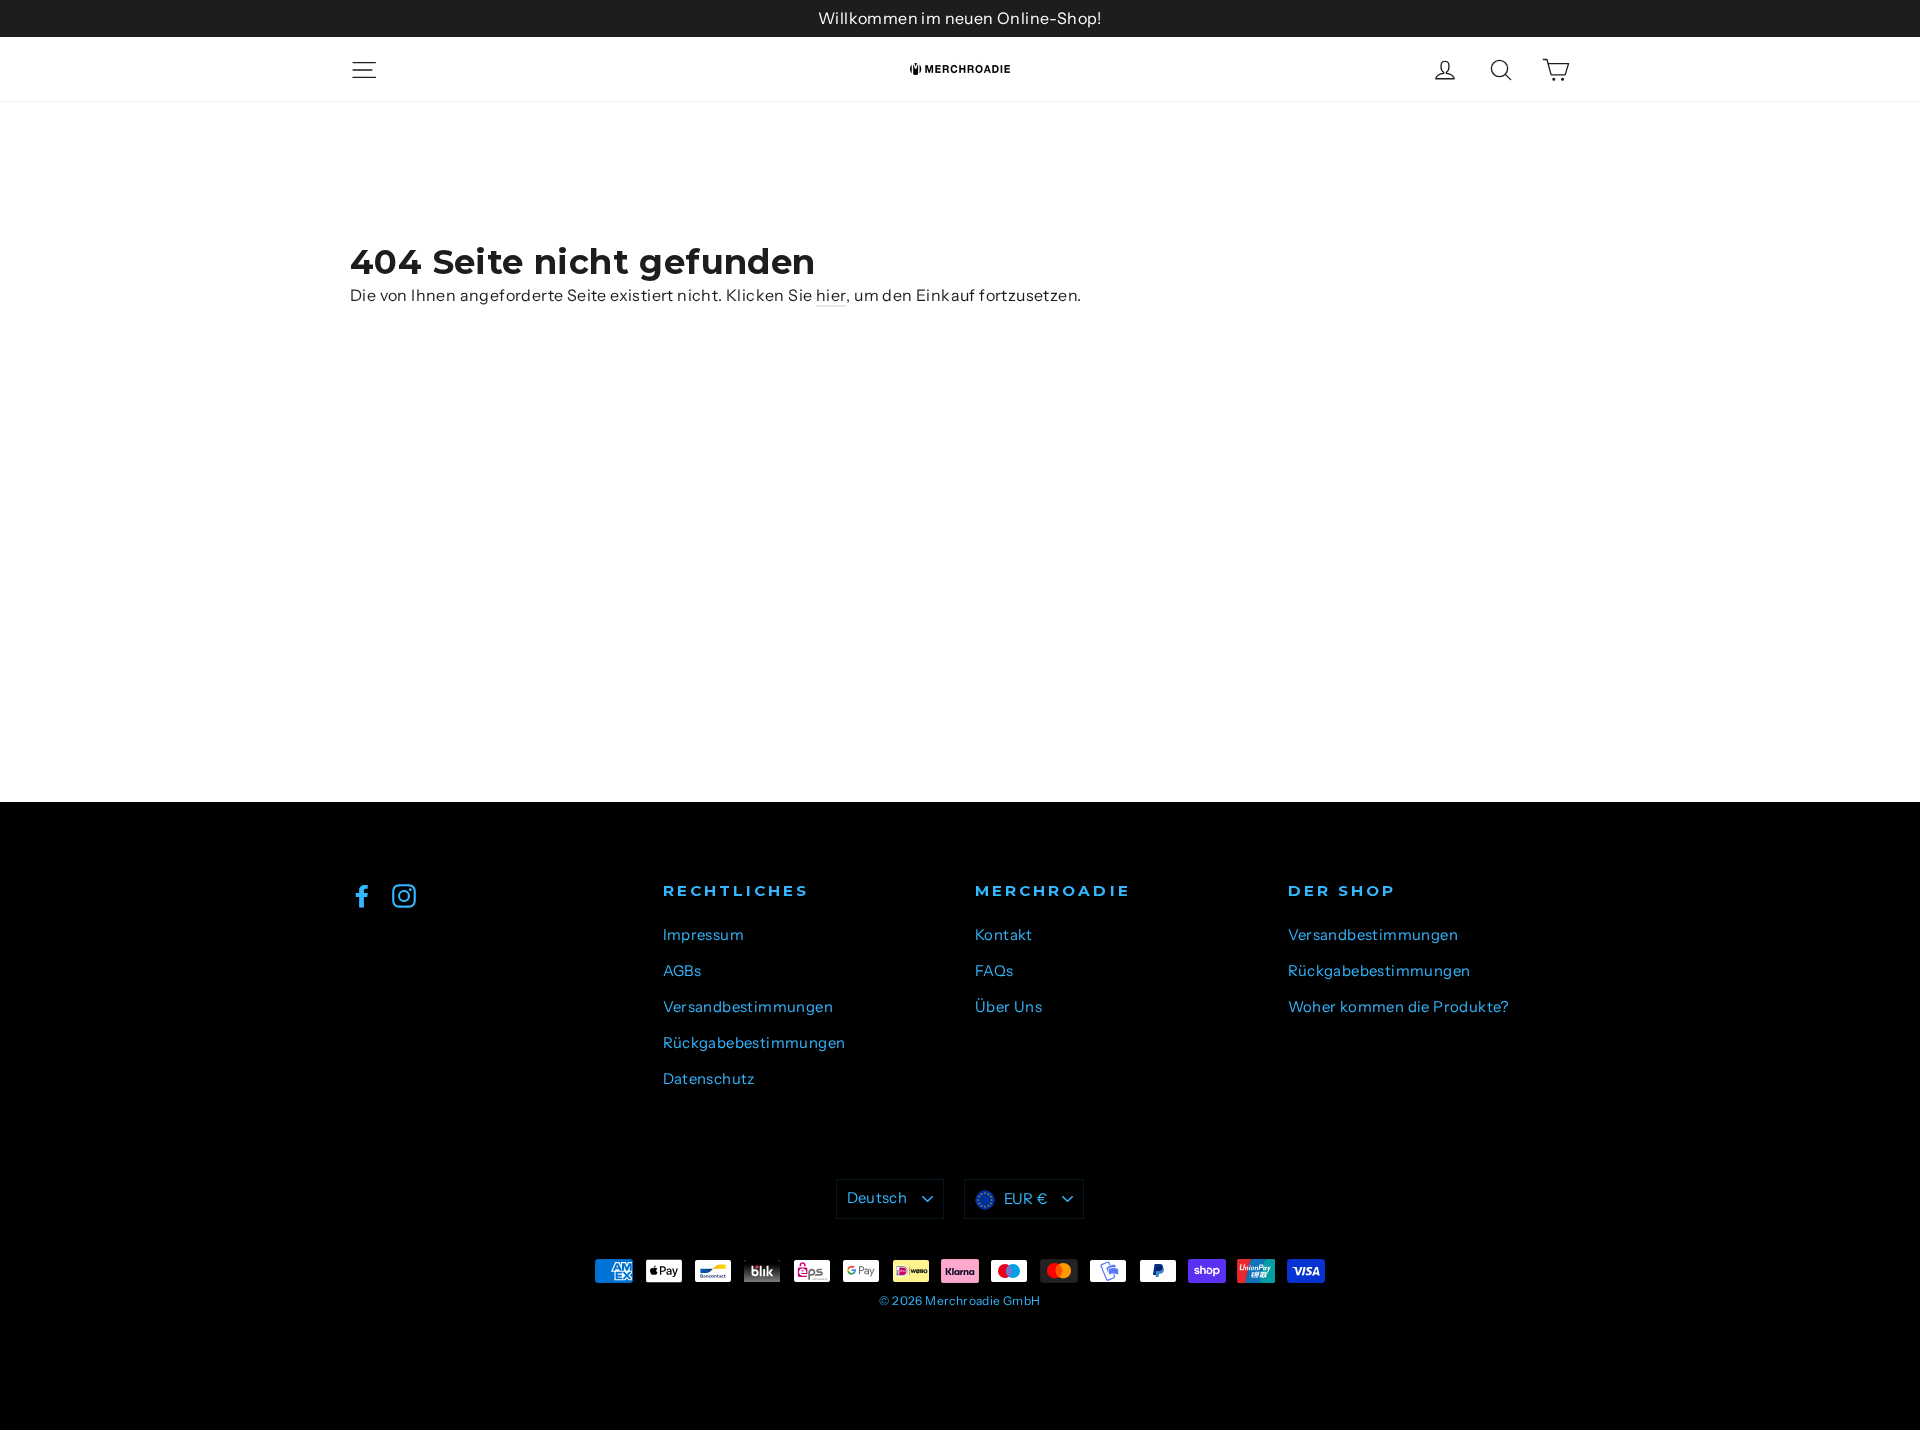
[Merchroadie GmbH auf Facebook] (362, 895)
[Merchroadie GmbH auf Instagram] (404, 895)
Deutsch (877, 1198)
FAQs (994, 971)
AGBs (682, 971)
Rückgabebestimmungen (754, 1043)
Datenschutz (709, 1079)
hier (831, 295)
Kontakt (1004, 935)
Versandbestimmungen (748, 1007)
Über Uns (1008, 1007)
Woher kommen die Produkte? (1398, 1007)
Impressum (704, 935)
